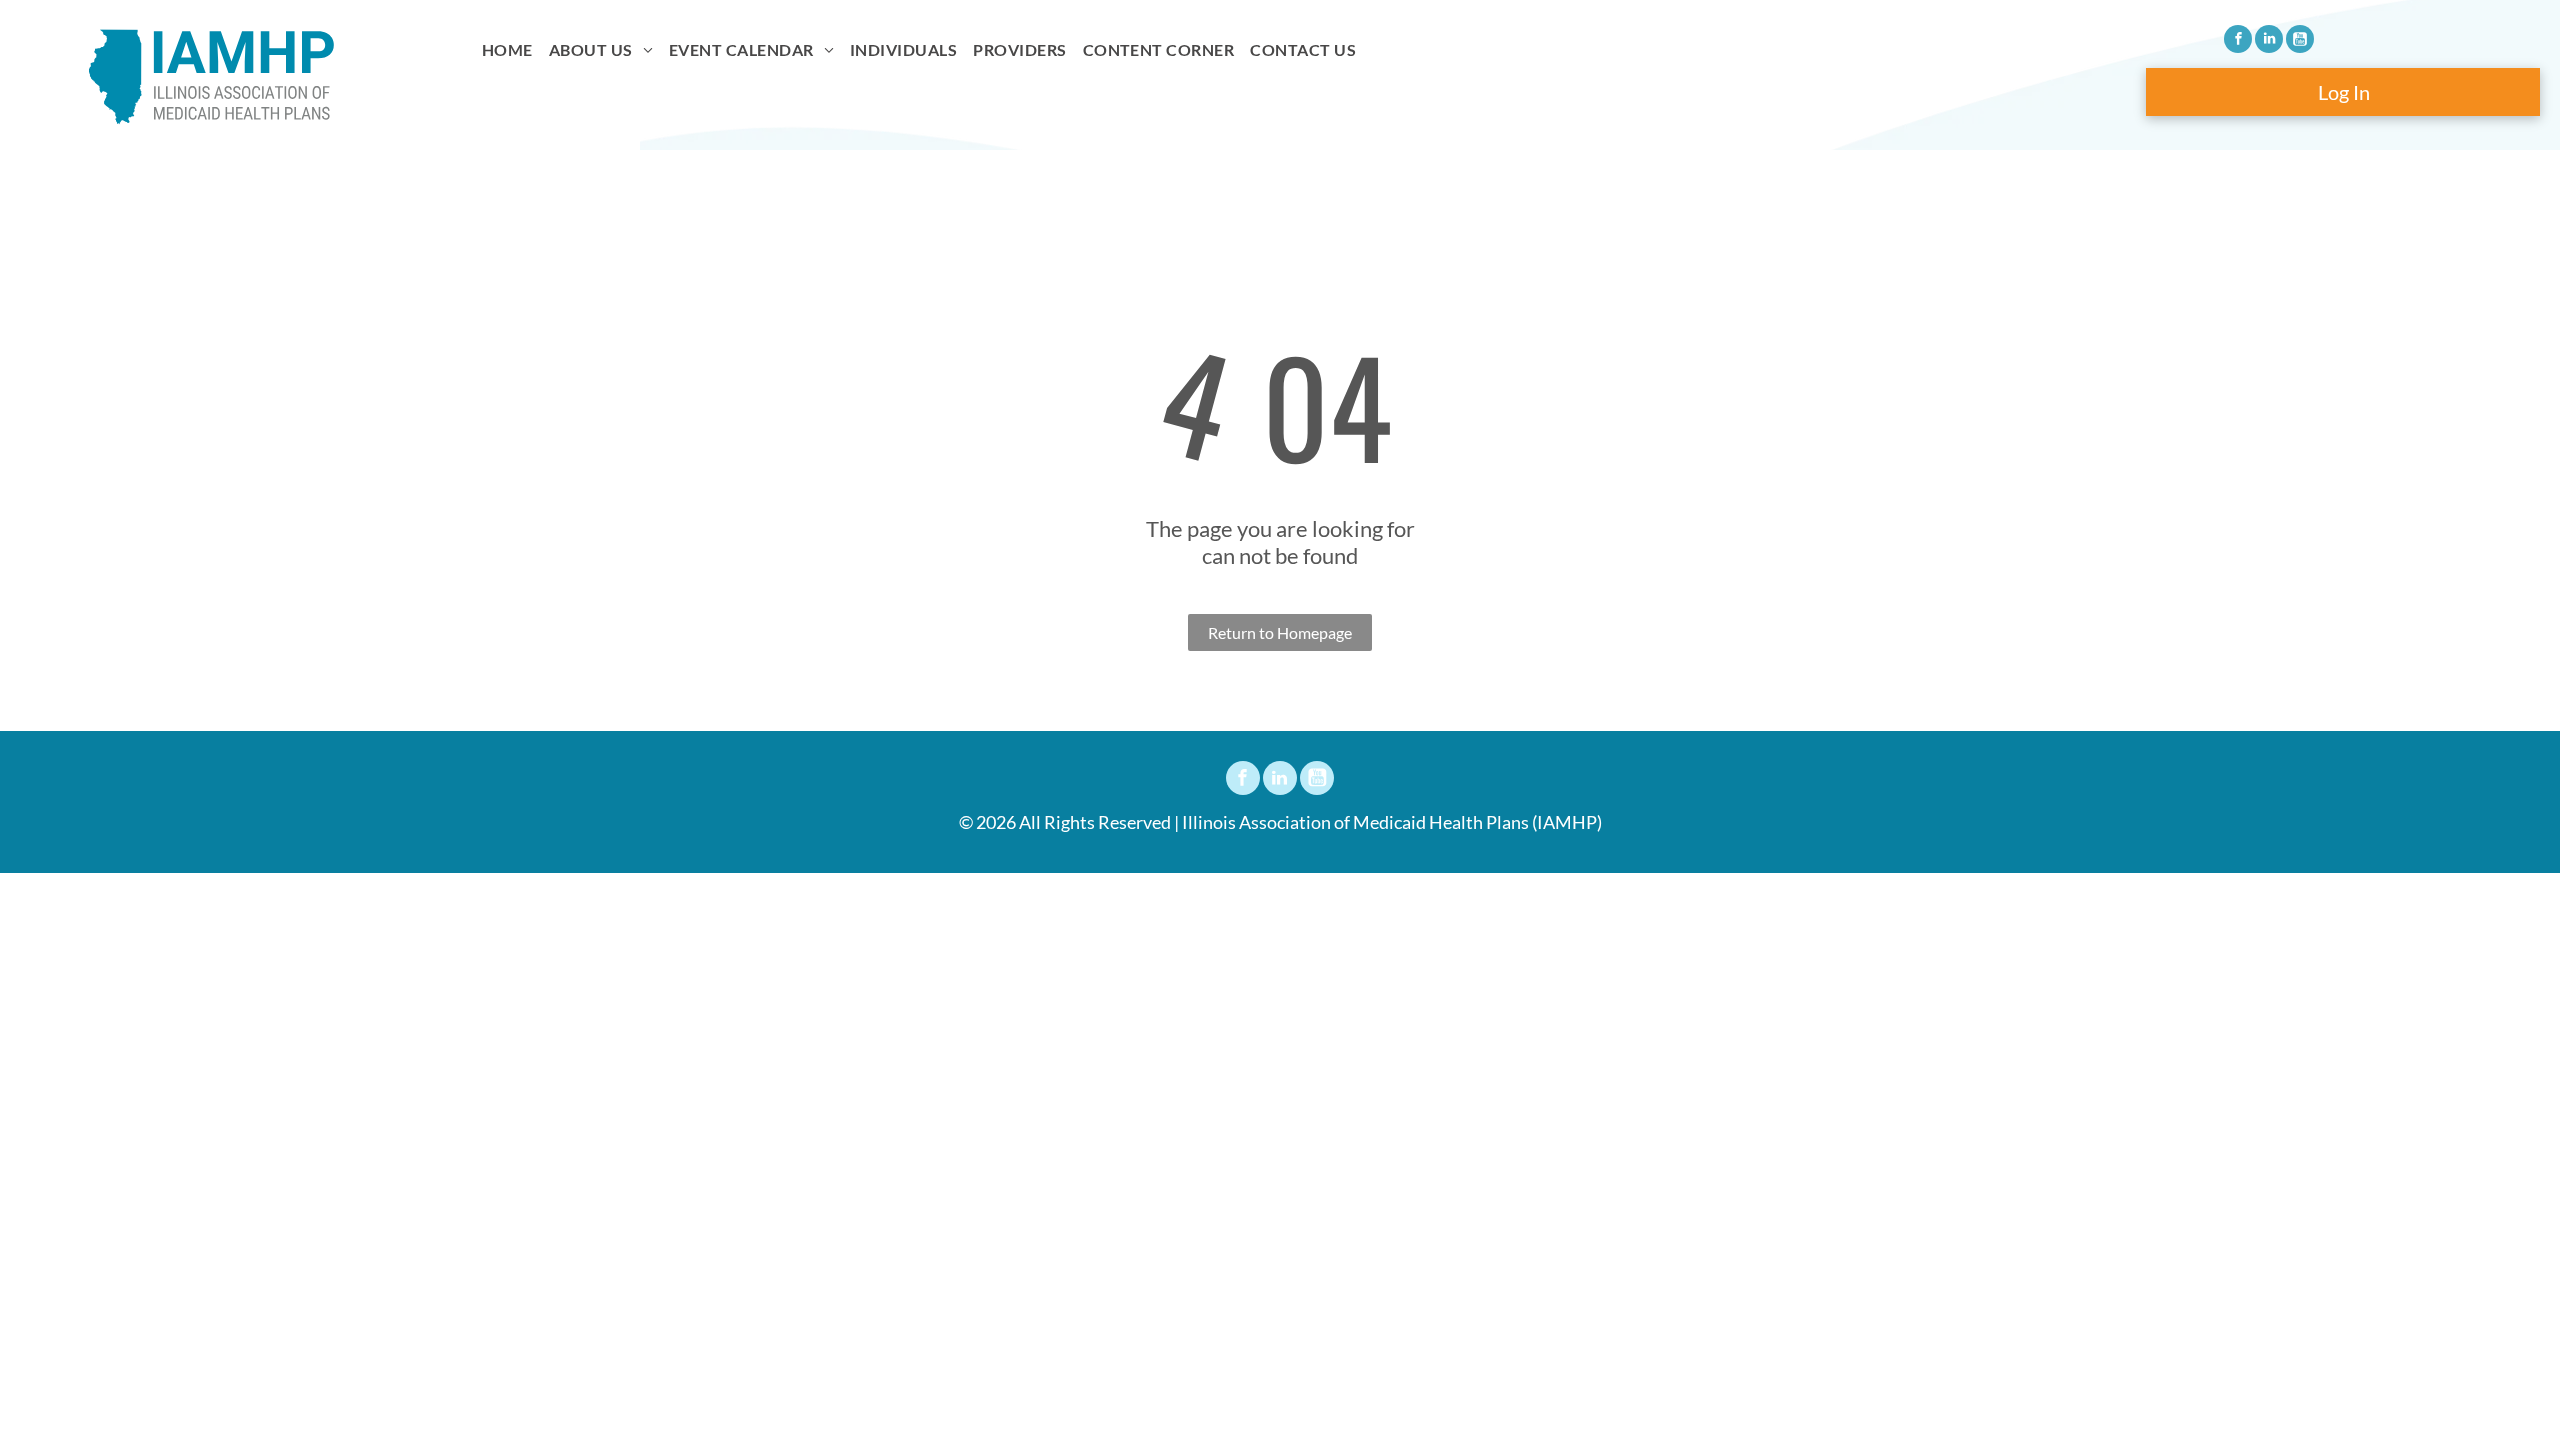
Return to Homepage (1280, 632)
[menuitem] (507, 50)
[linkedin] (2269, 41)
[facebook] (2238, 41)
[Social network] (2300, 41)
